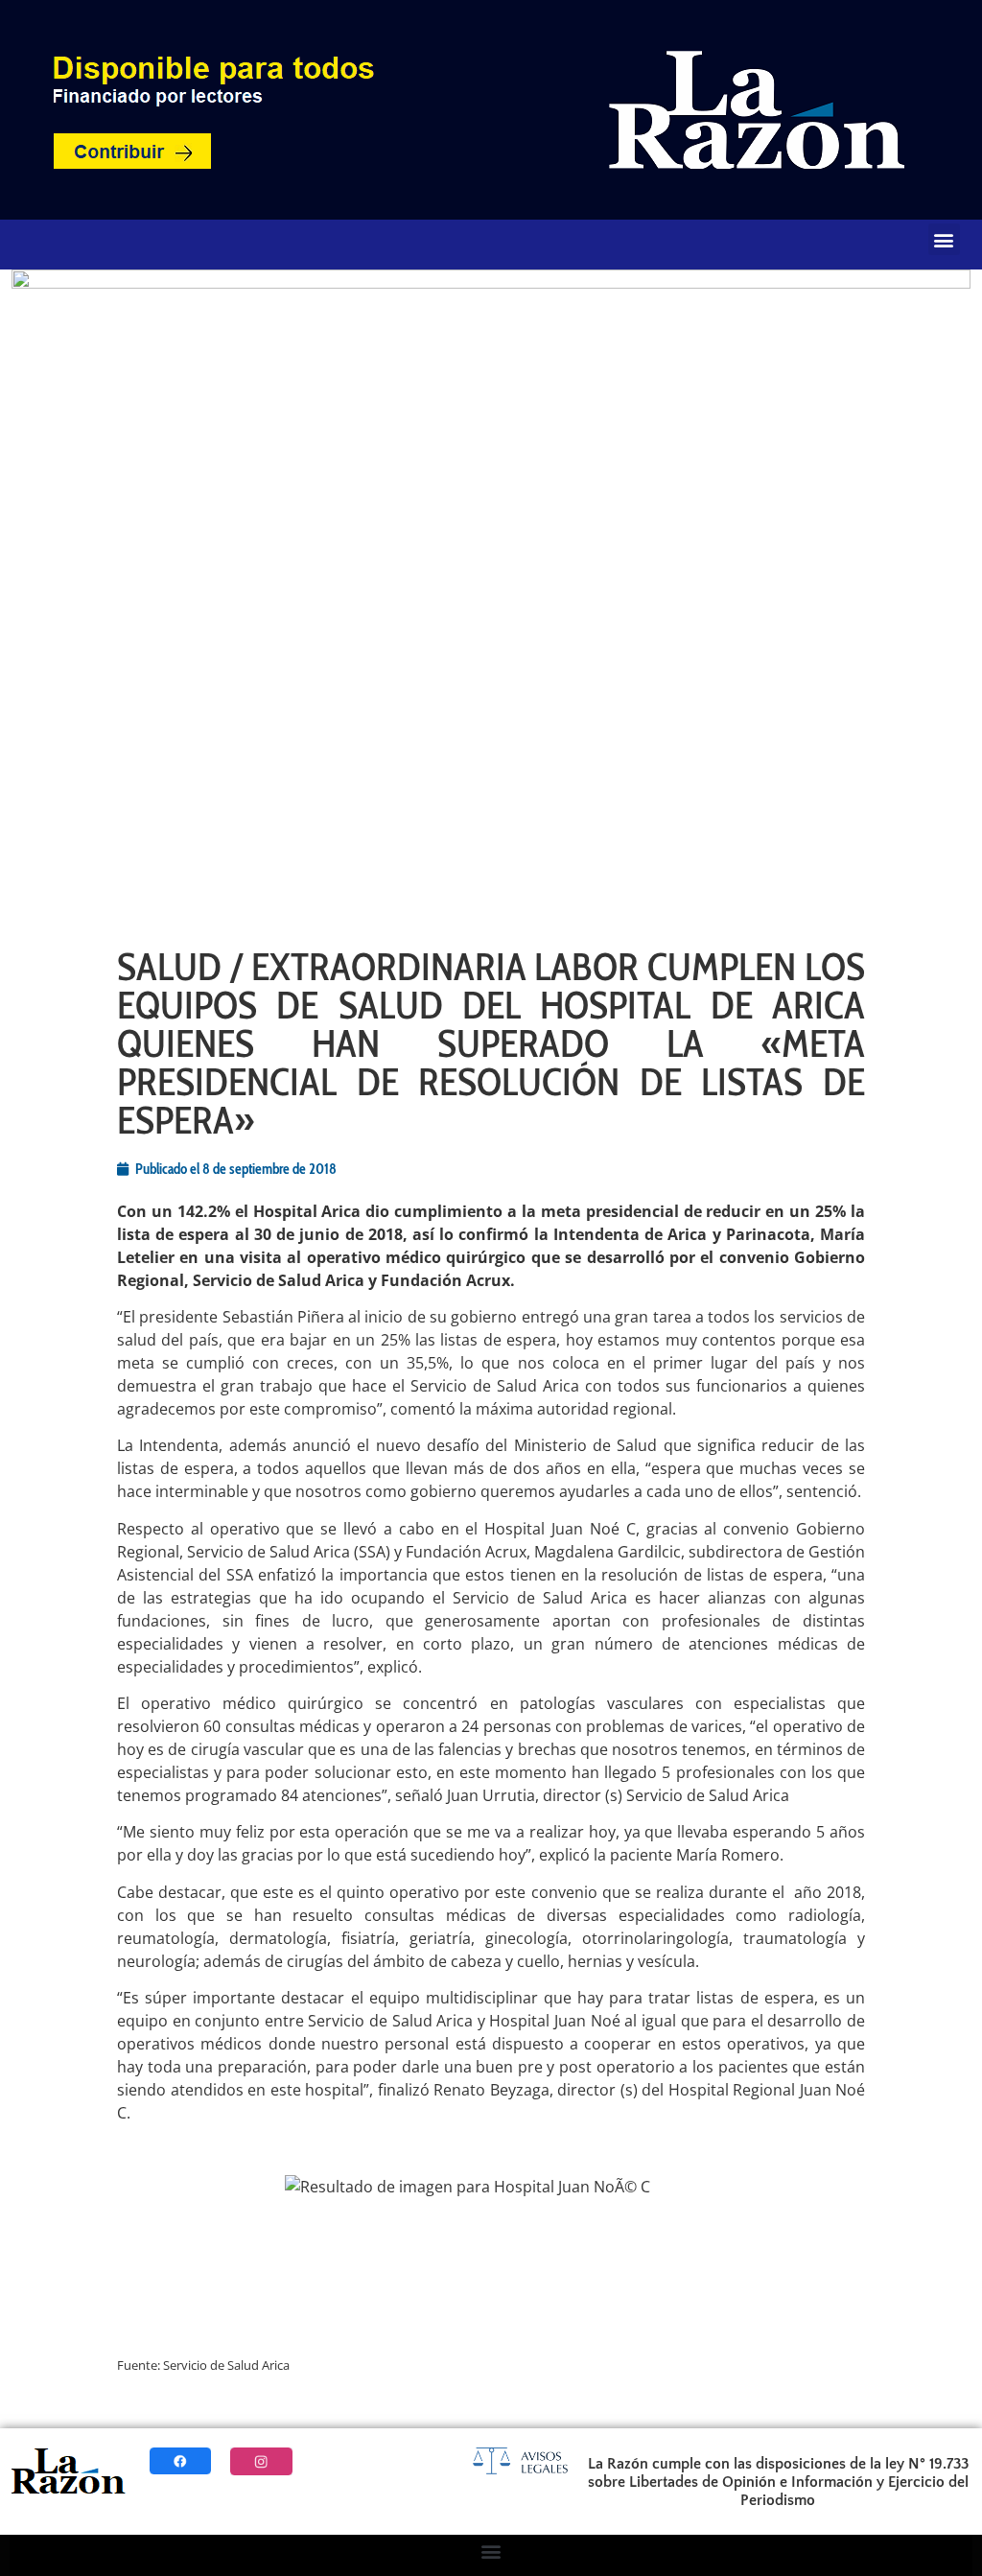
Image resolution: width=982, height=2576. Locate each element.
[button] (944, 239)
